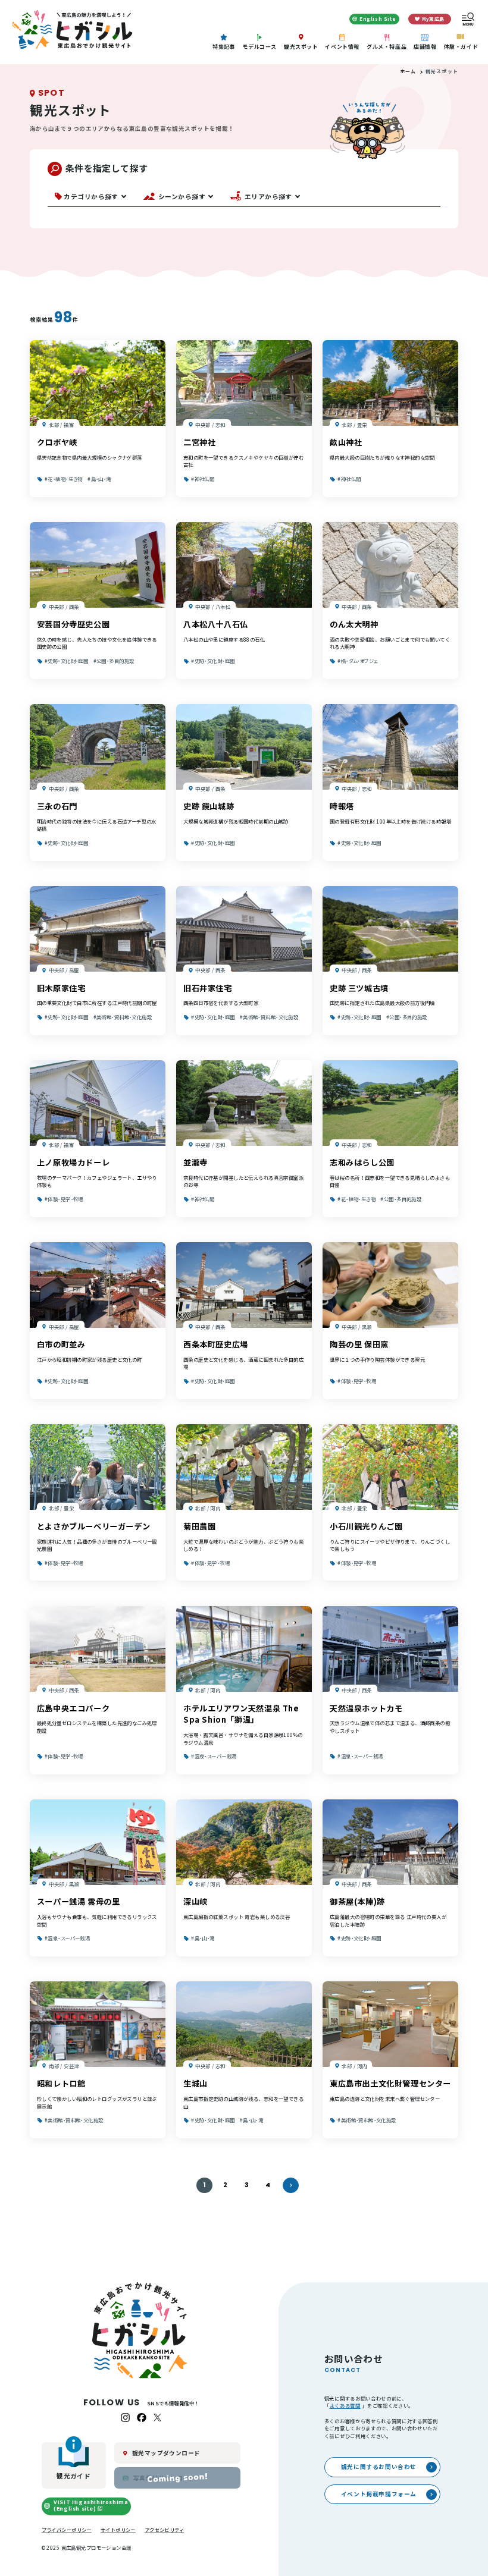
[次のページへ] (290, 2185)
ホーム (408, 71)
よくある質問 (345, 2405)
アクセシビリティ (164, 2530)
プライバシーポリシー (67, 2530)
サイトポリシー (118, 2530)
